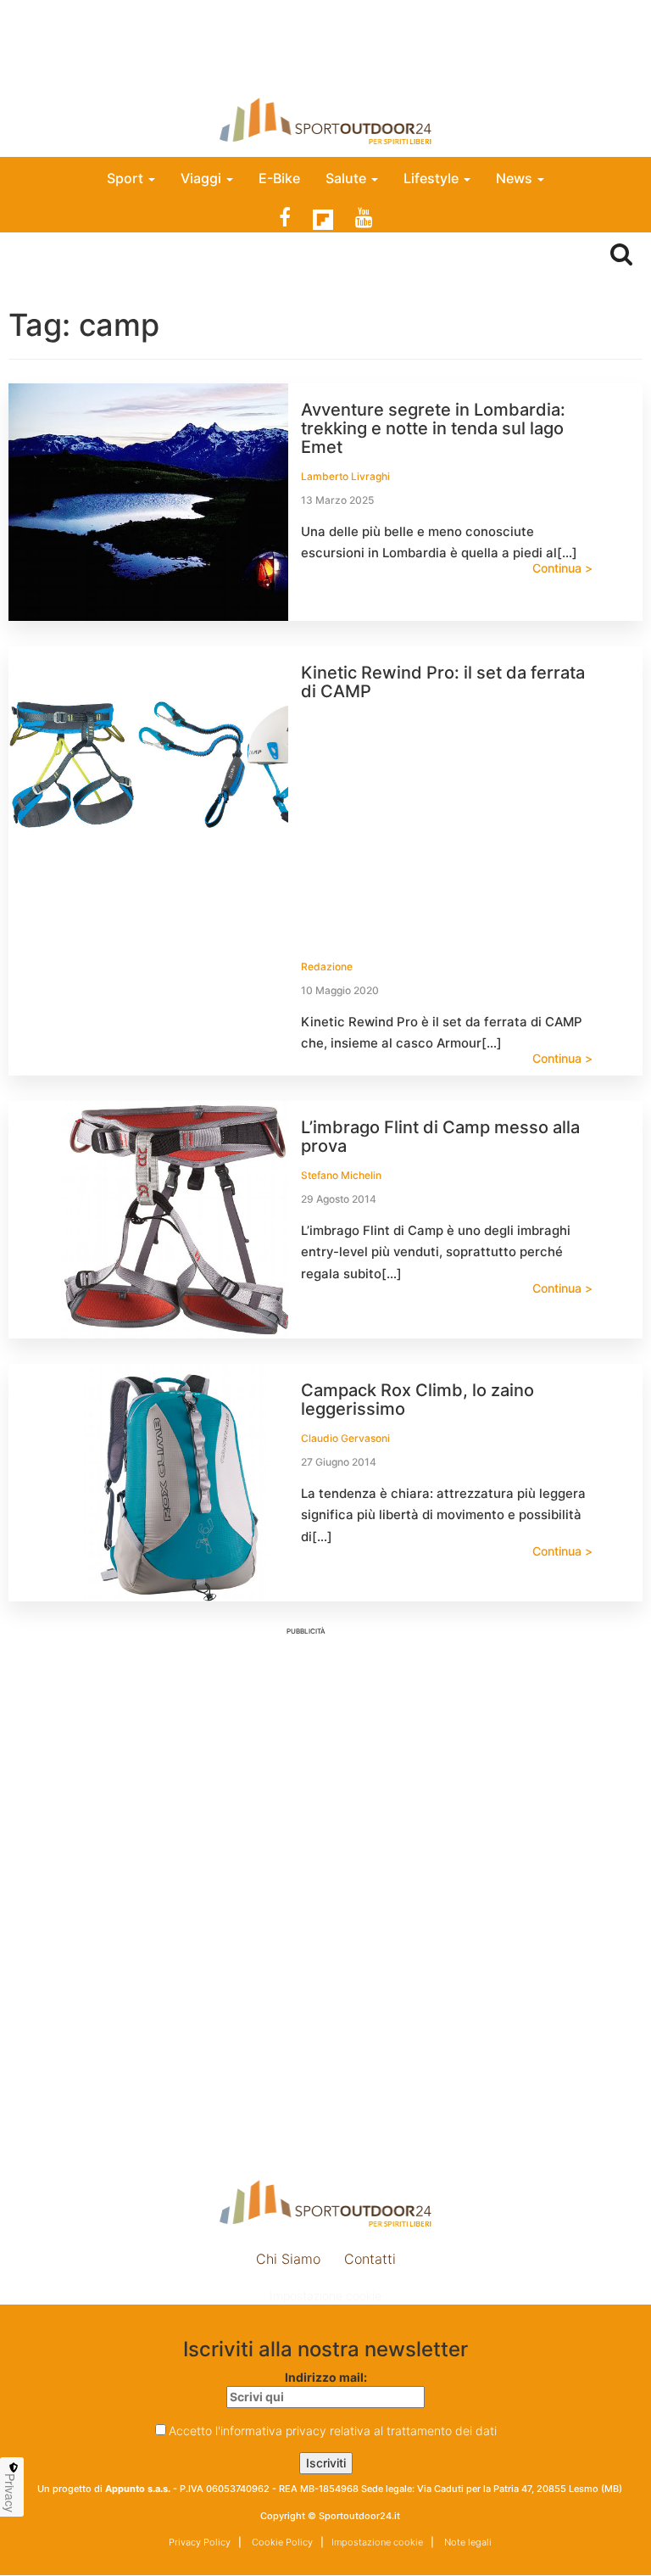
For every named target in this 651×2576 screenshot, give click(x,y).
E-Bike (279, 178)
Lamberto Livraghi (345, 476)
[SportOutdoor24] (325, 121)
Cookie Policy (281, 2542)
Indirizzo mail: (326, 2377)
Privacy (10, 2493)
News (516, 178)
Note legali (467, 2542)
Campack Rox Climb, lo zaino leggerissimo (417, 1400)
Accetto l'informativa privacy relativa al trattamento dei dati (333, 2431)
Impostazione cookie (325, 2296)
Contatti (370, 2259)
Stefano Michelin (341, 1175)
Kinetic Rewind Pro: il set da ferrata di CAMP (443, 682)
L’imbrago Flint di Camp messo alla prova (440, 1137)
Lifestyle (433, 178)
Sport (127, 178)
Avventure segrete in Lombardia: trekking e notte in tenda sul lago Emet (433, 428)
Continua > (562, 568)
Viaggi (203, 178)
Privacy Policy (200, 2542)
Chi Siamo (288, 2259)
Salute (348, 178)
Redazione (327, 967)
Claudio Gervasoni (345, 1438)
